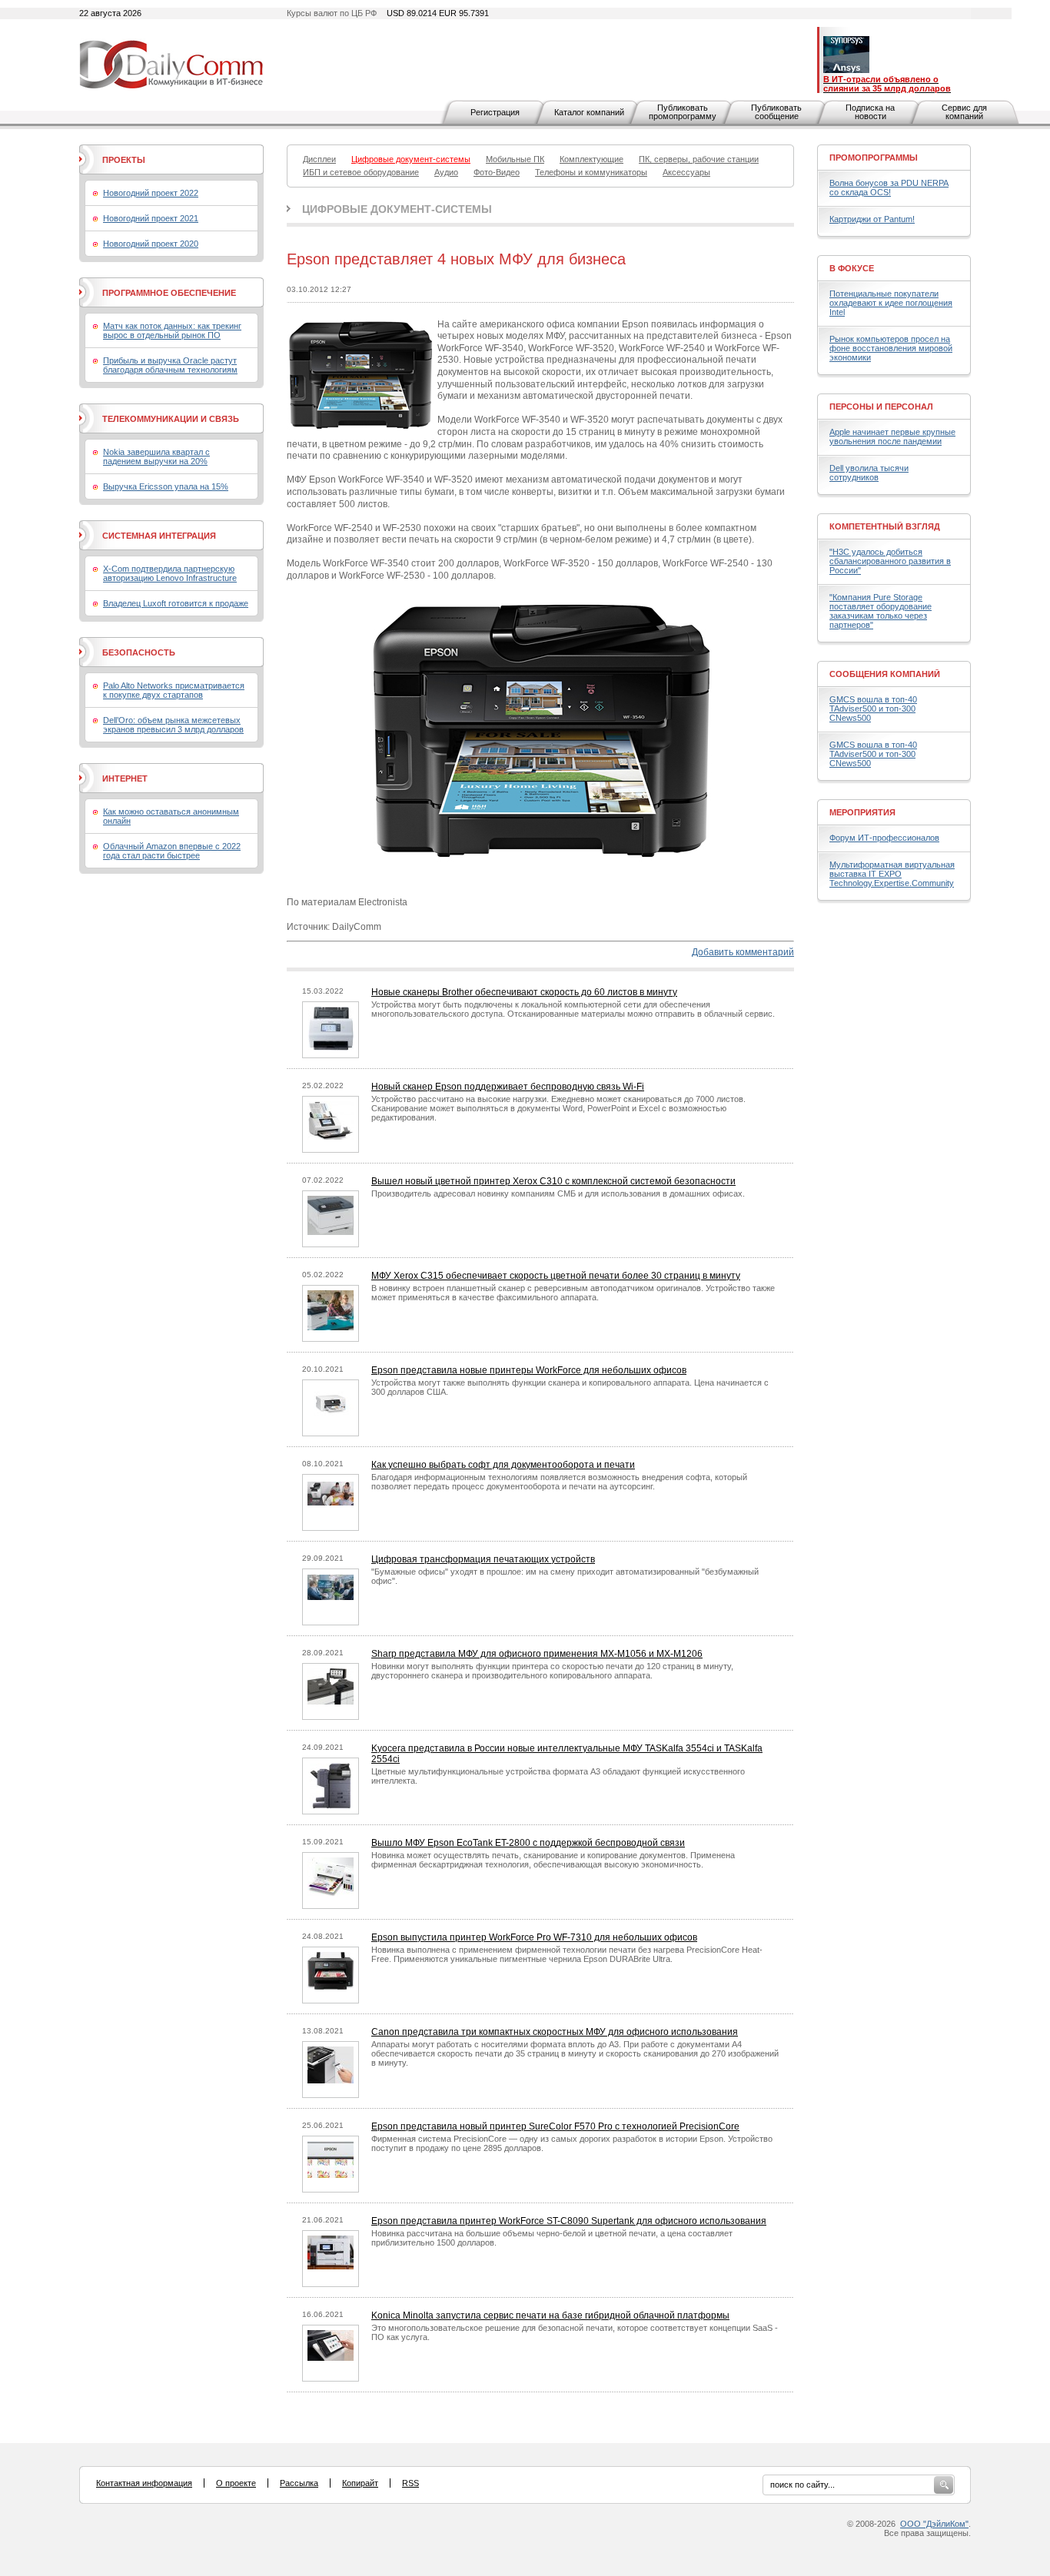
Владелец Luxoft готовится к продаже (176, 603)
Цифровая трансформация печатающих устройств (483, 1559)
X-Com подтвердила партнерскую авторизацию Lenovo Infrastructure (170, 573)
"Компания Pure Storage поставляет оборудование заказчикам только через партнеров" (881, 611)
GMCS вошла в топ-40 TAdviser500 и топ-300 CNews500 (873, 709)
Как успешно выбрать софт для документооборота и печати (503, 1465)
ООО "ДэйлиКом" (934, 2524)
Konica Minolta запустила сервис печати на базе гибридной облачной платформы (550, 2315)
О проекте (236, 2483)
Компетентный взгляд (885, 526)
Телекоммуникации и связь (171, 419)
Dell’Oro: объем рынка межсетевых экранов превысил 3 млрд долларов (173, 725)
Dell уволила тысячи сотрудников (869, 473)
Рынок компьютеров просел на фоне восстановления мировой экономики (891, 348)
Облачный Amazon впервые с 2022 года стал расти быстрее (172, 851)
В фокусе (852, 268)
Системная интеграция (159, 536)
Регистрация (495, 112)
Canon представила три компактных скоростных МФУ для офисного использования (555, 2032)
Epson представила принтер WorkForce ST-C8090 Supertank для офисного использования (569, 2221)
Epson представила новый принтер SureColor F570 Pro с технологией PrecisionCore (555, 2126)
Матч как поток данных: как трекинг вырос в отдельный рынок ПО (172, 330)
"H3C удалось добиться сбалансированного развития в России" (890, 561)
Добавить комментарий (743, 952)
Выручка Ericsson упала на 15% (166, 486)
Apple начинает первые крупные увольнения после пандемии (892, 437)
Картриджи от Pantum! (872, 219)
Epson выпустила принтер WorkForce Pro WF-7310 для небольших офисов (534, 1937)
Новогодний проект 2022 (151, 193)
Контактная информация (144, 2483)
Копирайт (360, 2483)
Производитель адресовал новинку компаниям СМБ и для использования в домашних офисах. (558, 1193)
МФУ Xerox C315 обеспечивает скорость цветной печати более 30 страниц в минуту (556, 1276)
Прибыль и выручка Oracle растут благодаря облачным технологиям (170, 365)
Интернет (125, 778)
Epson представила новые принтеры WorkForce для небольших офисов (529, 1370)
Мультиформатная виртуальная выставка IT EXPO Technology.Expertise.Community (892, 874)
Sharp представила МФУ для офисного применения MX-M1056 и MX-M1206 (537, 1654)
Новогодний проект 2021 (151, 218)
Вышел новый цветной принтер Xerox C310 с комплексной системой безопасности (553, 1181)
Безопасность (139, 652)
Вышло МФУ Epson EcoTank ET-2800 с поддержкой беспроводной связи (528, 1843)
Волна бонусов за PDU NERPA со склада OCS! (889, 188)
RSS (410, 2483)
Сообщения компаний (885, 674)
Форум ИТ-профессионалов (884, 838)
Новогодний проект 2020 (151, 244)
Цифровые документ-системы (397, 209)
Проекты (124, 160)
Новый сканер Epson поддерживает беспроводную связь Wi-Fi (508, 1087)
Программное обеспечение (169, 293)
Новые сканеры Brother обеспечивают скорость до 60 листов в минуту (524, 992)
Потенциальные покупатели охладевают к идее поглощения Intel (891, 303)
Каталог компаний (589, 112)
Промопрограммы (874, 158)
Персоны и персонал (881, 407)
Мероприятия (862, 812)
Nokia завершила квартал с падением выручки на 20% (156, 456)
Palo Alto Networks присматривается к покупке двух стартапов (174, 690)
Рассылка (299, 2483)
